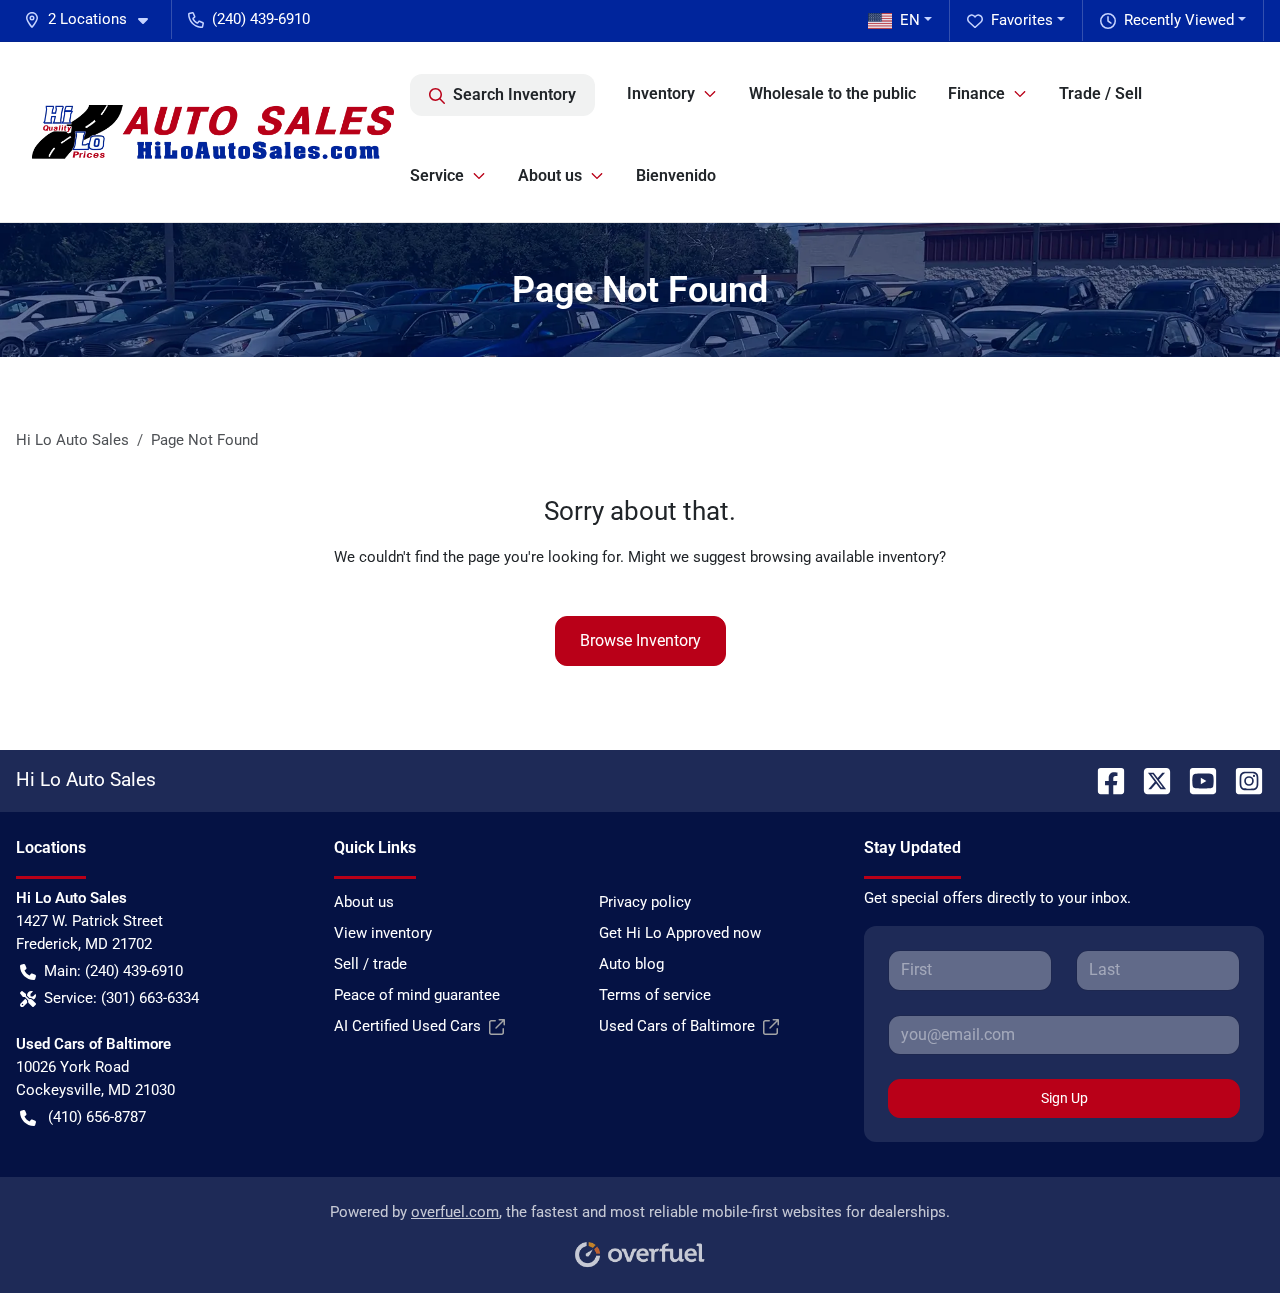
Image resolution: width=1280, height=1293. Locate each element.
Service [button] (437, 175)
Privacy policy (645, 902)
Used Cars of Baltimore (677, 1026)
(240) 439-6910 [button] (261, 19)
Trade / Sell (1100, 93)
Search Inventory (514, 94)
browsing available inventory (844, 557)
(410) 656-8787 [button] (97, 1117)
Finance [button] (976, 93)
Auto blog (631, 964)
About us (364, 902)
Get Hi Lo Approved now (680, 933)
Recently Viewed (1179, 20)
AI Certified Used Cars (407, 1026)
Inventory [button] (661, 93)
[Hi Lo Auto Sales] (213, 132)
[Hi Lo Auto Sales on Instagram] (1241, 779)
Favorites (1022, 20)
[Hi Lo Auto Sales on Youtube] (1195, 779)
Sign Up (1064, 1098)
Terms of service (655, 995)
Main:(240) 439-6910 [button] (113, 971)
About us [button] (550, 175)
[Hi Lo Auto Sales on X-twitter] (1149, 779)
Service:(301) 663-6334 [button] (121, 998)
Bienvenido (676, 175)
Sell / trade (370, 964)
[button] (94, 19)
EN (910, 20)
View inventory (383, 933)
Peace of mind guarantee (417, 995)
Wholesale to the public (832, 93)
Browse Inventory (640, 640)
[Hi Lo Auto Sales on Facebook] (1103, 779)
